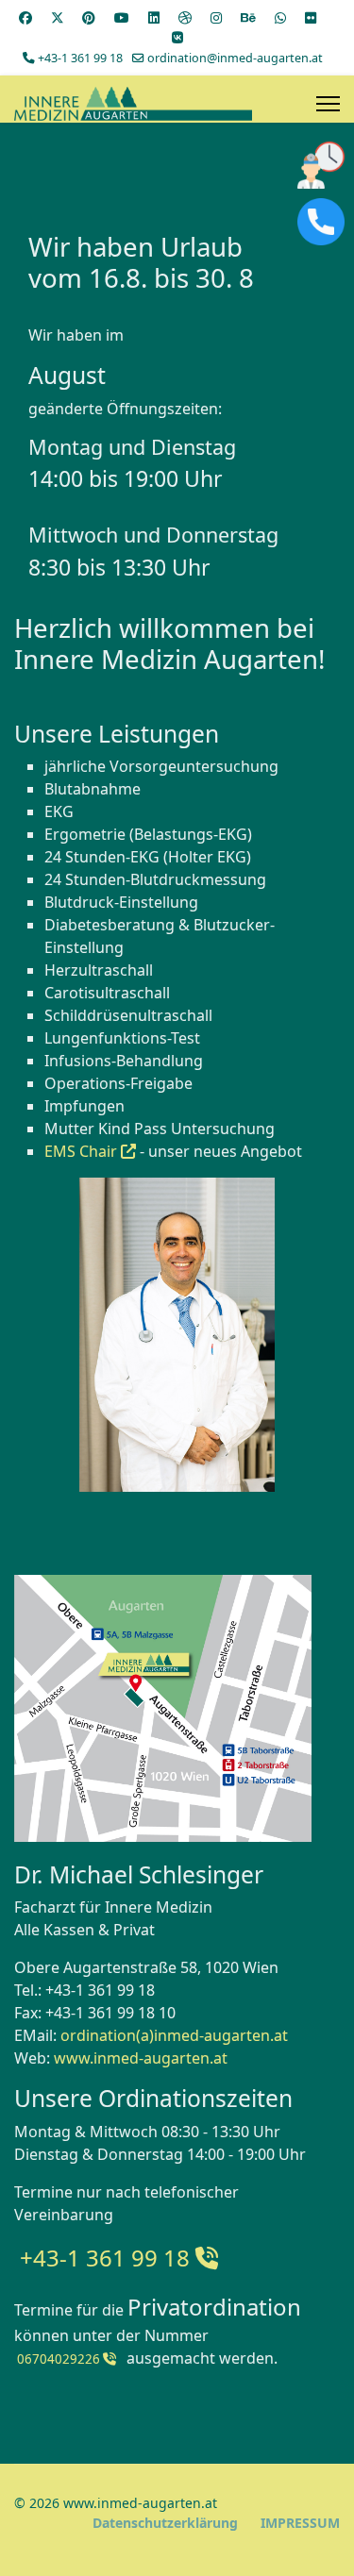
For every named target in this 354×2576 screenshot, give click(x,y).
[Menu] (328, 104)
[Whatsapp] (280, 17)
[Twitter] (58, 17)
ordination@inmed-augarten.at (235, 58)
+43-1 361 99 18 (80, 58)
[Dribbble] (185, 17)
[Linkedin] (154, 17)
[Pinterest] (89, 17)
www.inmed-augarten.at (141, 2058)
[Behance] (248, 17)
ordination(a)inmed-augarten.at (174, 2035)
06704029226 (59, 2359)
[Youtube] (122, 17)
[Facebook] (25, 17)
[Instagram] (216, 17)
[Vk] (177, 37)
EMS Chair (83, 1151)
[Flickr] (311, 17)
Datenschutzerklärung (165, 2523)
